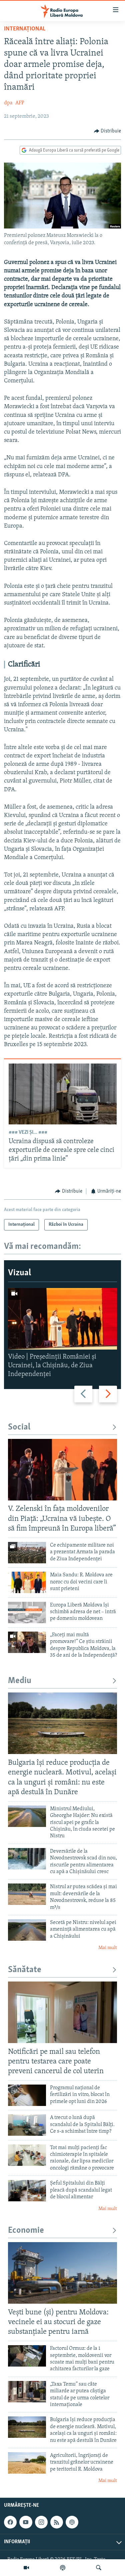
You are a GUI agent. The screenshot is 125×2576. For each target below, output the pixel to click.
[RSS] (57, 2522)
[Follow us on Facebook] (10, 2522)
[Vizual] (26, 2568)
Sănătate (25, 1970)
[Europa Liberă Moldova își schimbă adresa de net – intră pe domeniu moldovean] (27, 1613)
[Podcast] (63, 2568)
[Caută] (99, 2568)
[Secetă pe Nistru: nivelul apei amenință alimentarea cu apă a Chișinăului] (27, 1930)
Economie (26, 2231)
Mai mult (108, 1948)
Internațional (25, 29)
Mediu (20, 1681)
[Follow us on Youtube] (26, 2522)
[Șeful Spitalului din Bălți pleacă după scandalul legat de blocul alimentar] (27, 2191)
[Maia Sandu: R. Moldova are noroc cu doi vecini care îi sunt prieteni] (27, 1582)
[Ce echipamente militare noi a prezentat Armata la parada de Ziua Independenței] (27, 1553)
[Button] (108, 131)
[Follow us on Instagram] (41, 2522)
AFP (20, 103)
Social (19, 1427)
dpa (8, 103)
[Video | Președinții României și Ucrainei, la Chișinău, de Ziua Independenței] (62, 1319)
